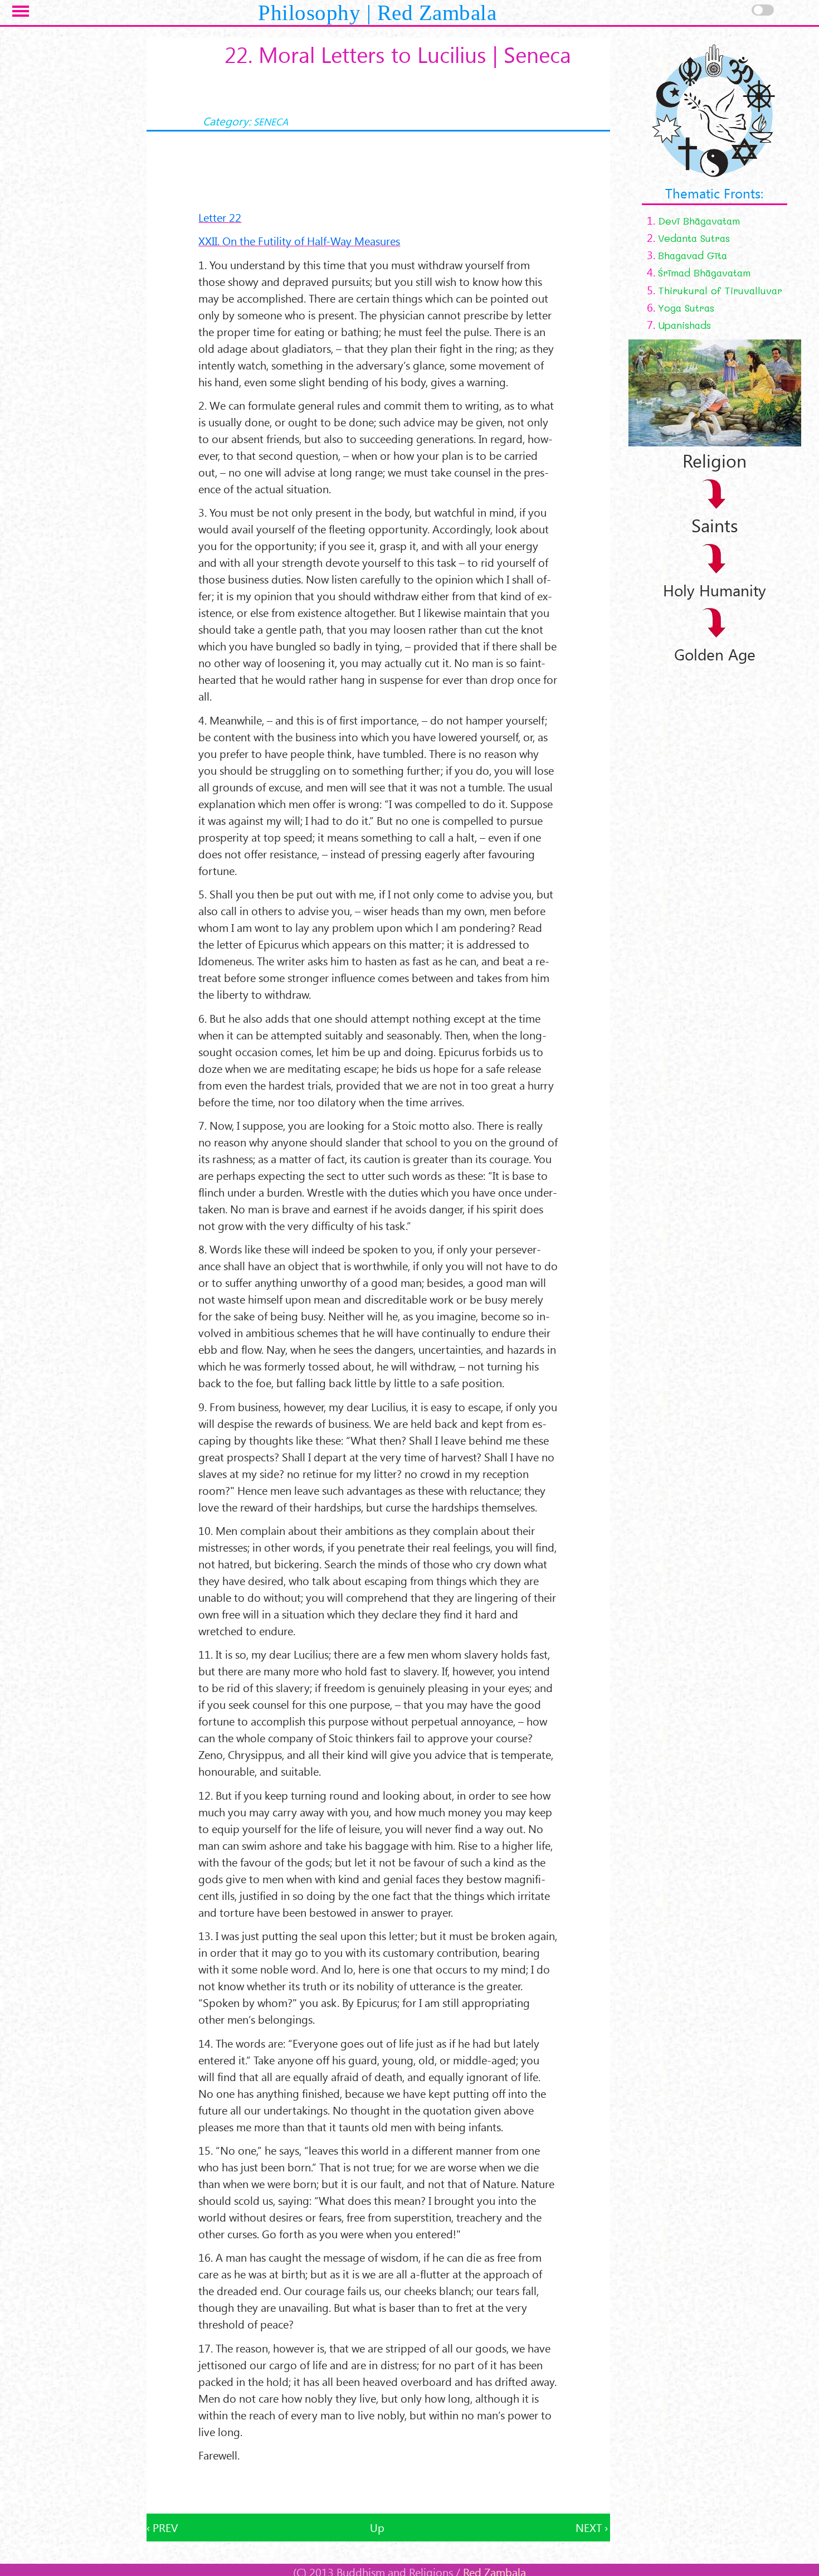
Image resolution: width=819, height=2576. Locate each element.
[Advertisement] (378, 2488)
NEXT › (592, 2527)
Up (377, 2527)
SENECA (271, 121)
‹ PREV (162, 2527)
